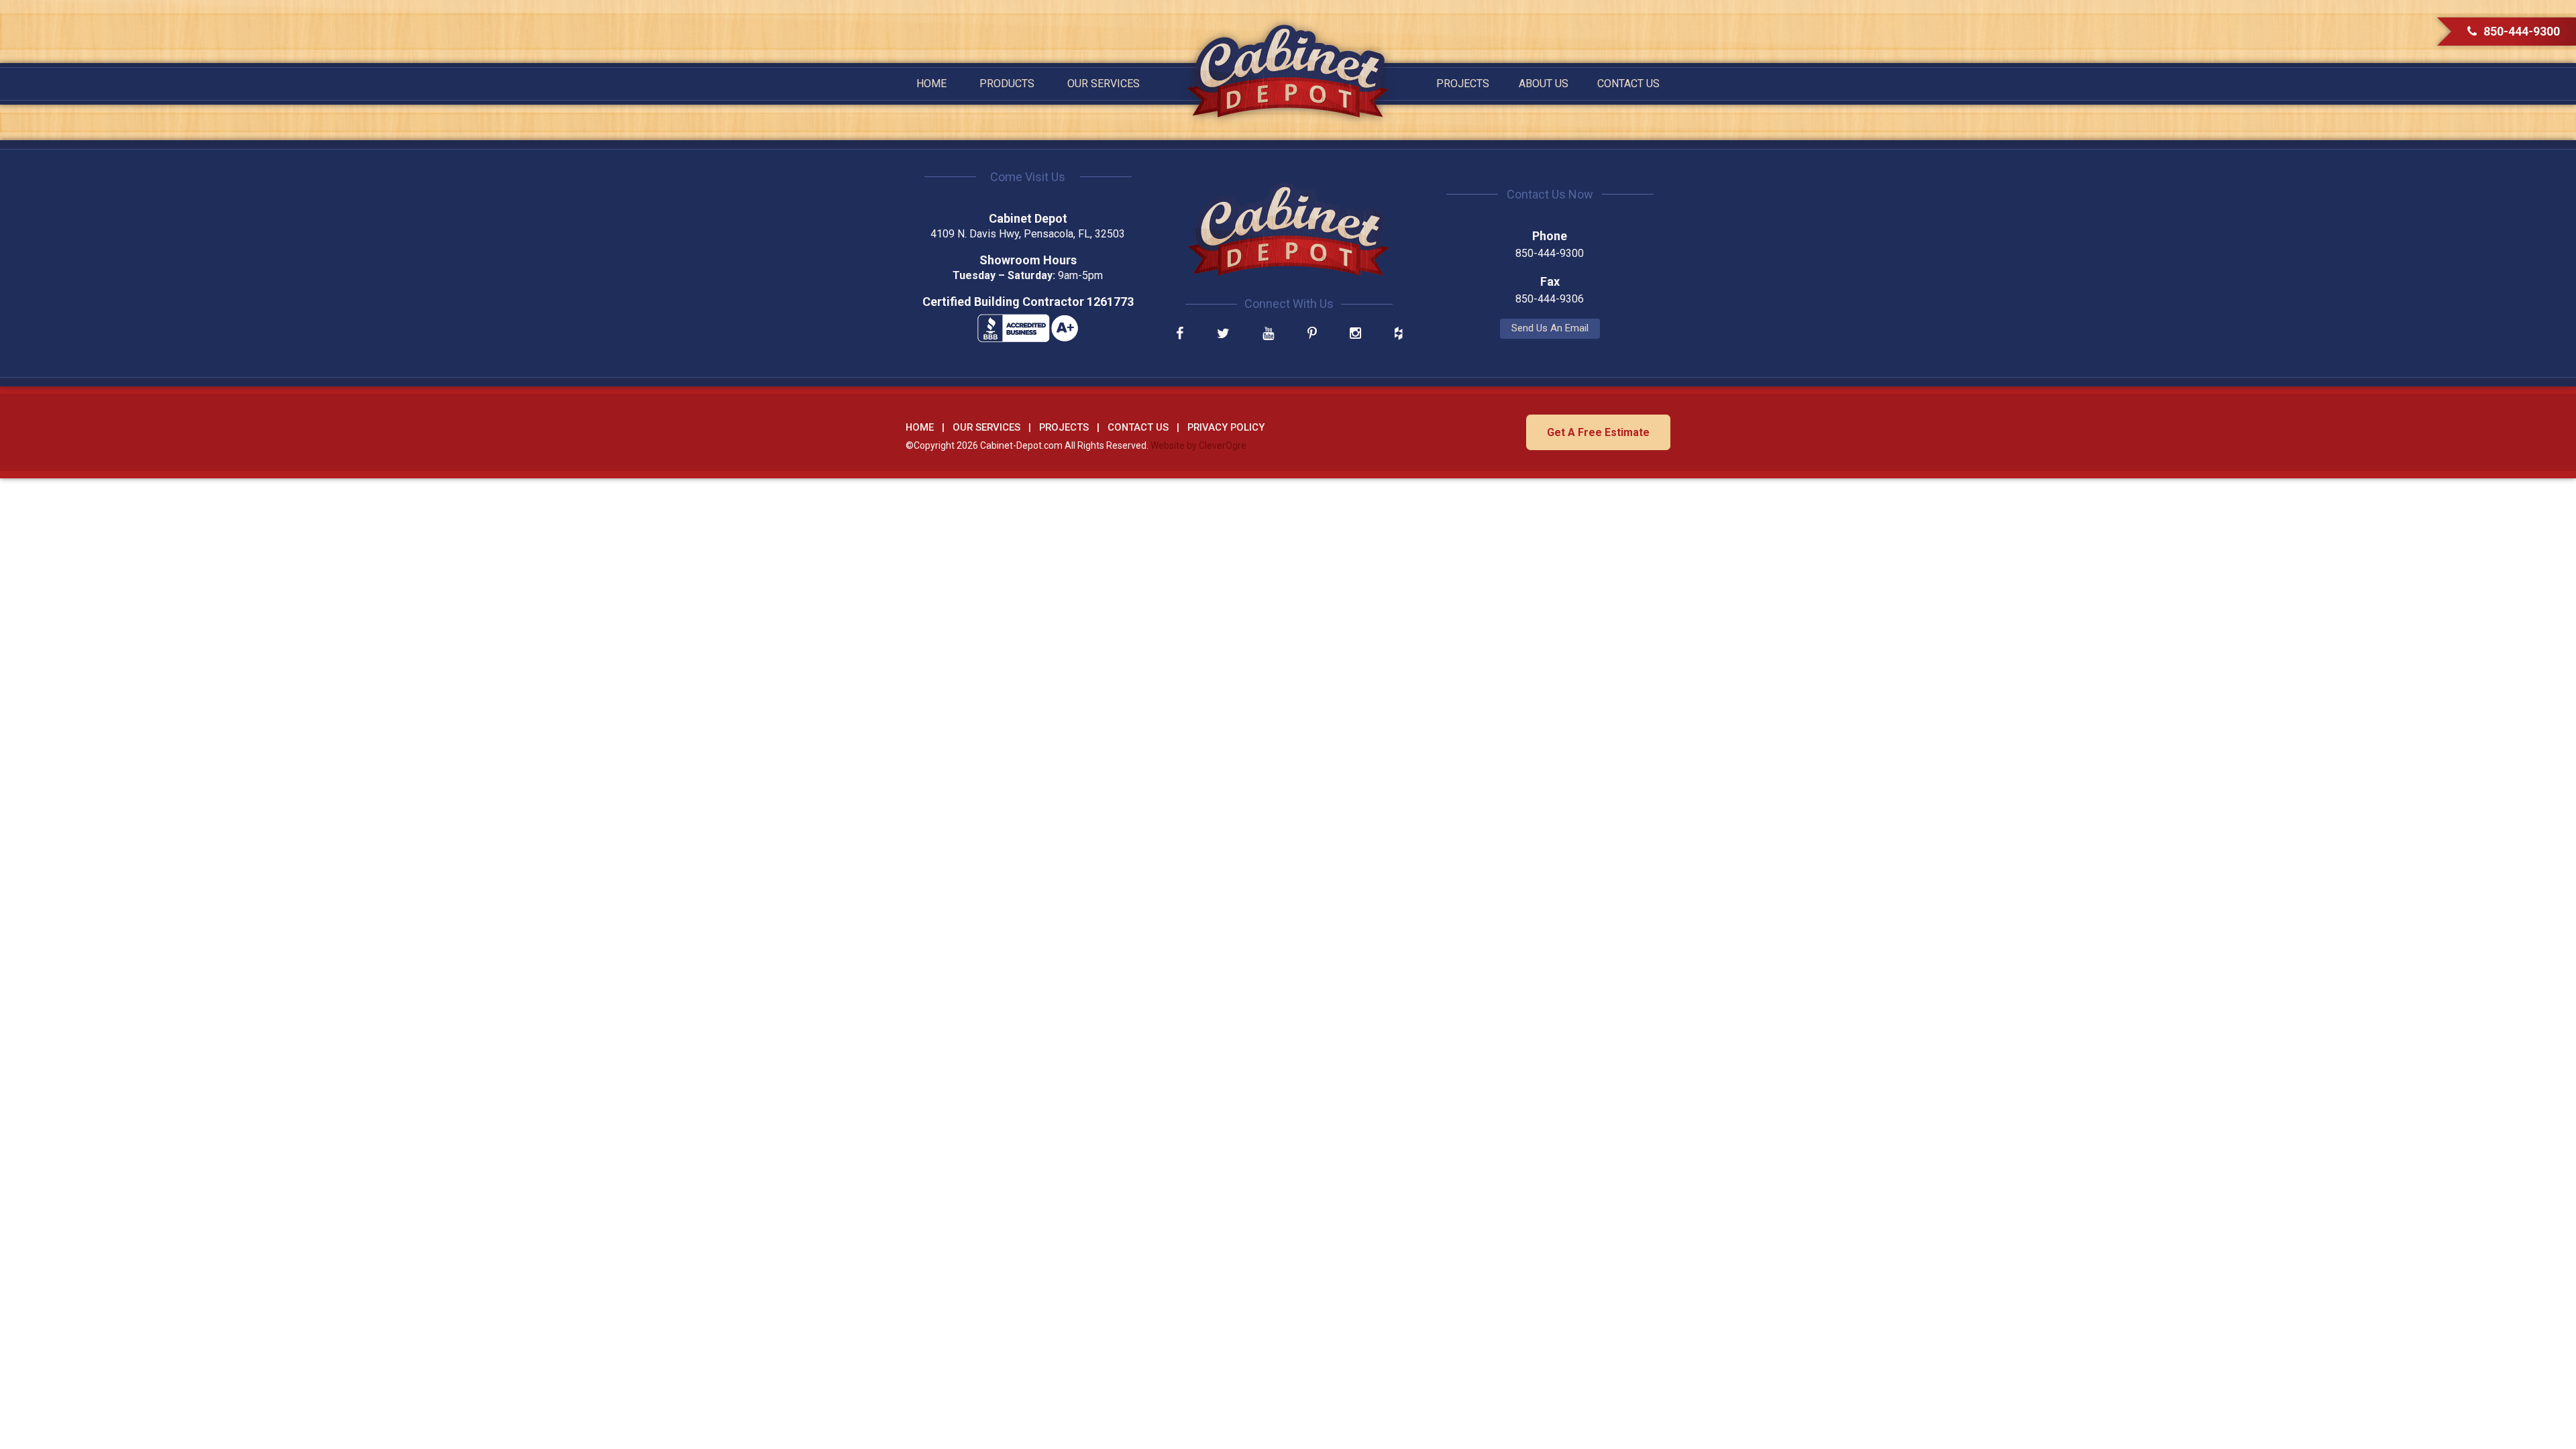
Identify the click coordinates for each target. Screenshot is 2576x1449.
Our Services (1104, 84)
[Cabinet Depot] (1288, 71)
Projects (1463, 84)
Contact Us (1628, 84)
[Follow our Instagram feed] (1355, 334)
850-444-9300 (2522, 31)
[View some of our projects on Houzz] (1398, 334)
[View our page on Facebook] (1180, 334)
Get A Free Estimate (1598, 432)
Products (1007, 84)
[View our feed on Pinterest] (1312, 334)
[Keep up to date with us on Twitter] (1223, 334)
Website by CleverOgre (1198, 445)
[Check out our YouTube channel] (1268, 334)
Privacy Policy (1226, 427)
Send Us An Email (1550, 328)
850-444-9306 (1550, 299)
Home (931, 84)
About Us (1544, 84)
